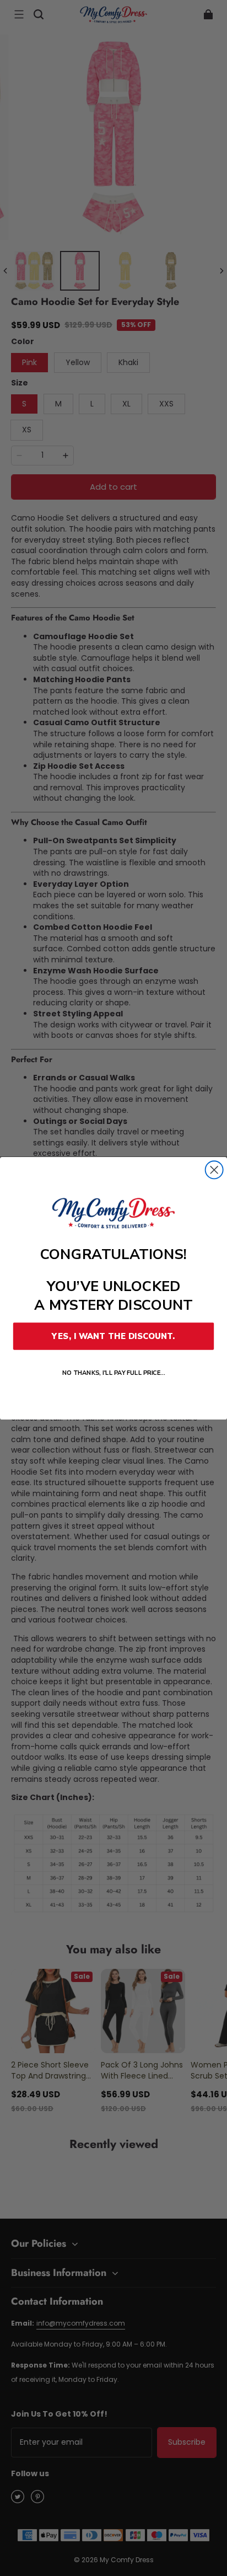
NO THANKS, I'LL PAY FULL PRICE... (114, 1372)
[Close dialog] (214, 1170)
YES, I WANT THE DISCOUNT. (113, 1336)
